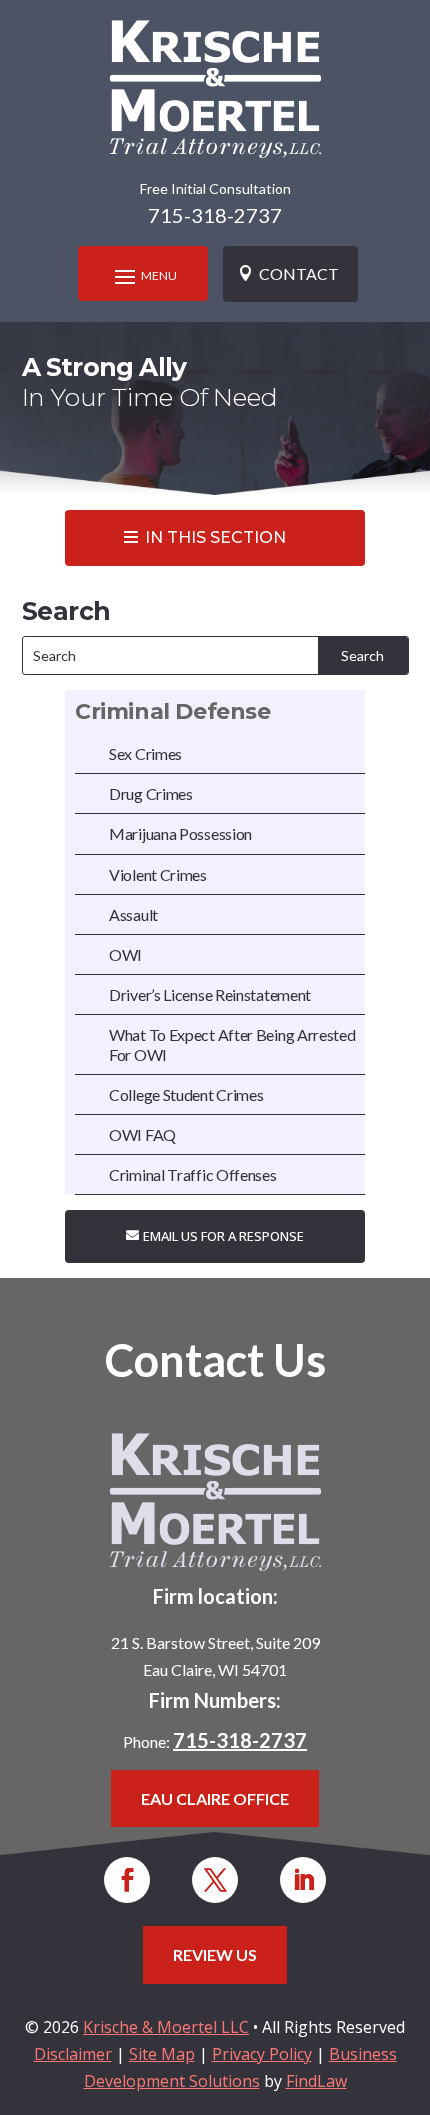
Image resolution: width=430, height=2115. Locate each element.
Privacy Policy (262, 2054)
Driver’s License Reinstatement (210, 994)
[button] (143, 275)
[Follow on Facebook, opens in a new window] (127, 1880)
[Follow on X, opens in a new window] (215, 1880)
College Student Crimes (186, 1094)
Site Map (162, 2054)
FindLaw (316, 2081)
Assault (133, 914)
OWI (125, 954)
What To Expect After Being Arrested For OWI (232, 1044)
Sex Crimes (145, 753)
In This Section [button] (215, 537)
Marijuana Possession (180, 833)
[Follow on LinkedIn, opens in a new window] (303, 1880)
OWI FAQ (142, 1134)
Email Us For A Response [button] (223, 1236)
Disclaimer (73, 2054)
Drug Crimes (151, 793)
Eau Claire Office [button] (215, 1798)
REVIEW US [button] (215, 1954)
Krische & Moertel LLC (166, 2027)
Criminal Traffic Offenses (193, 1174)
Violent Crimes (158, 874)
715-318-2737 (215, 215)
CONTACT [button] (299, 273)
